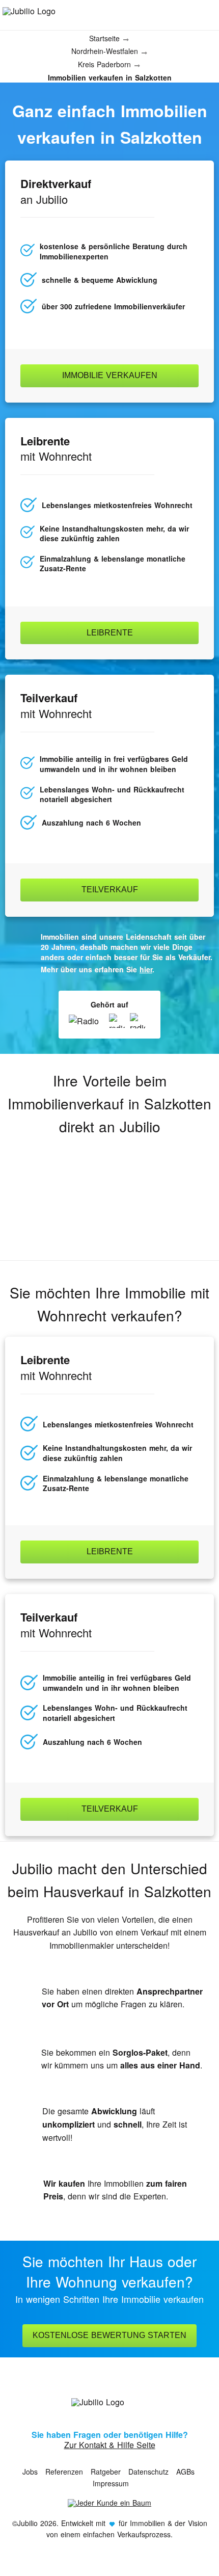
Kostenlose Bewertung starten (109, 2335)
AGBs (185, 2472)
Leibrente (110, 633)
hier (146, 969)
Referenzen (64, 2472)
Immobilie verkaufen (110, 375)
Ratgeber (106, 2472)
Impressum (111, 2483)
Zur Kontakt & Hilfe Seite (110, 2445)
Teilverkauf (110, 889)
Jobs (30, 2472)
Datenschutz (148, 2472)
